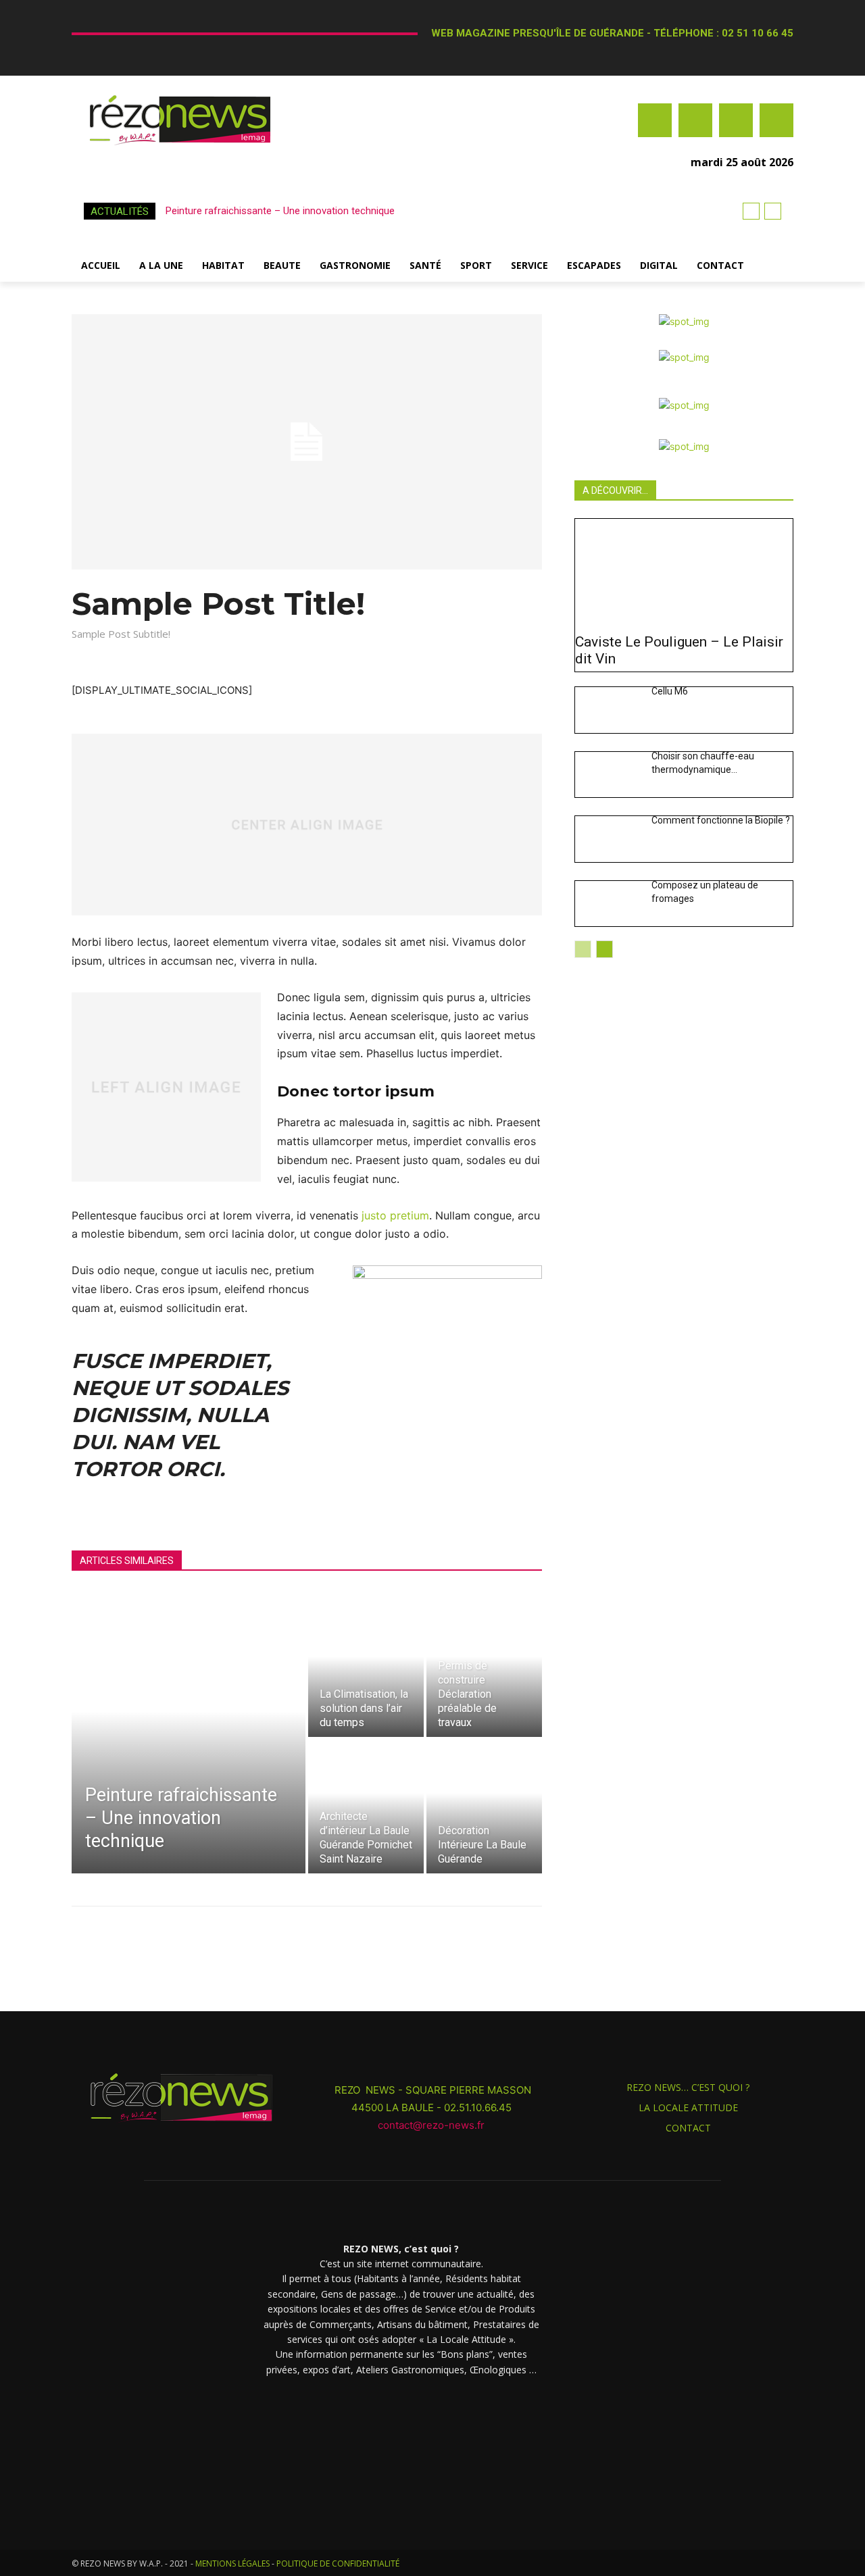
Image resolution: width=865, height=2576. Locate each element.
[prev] (751, 211)
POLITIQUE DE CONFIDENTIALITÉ (338, 2564)
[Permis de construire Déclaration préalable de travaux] (484, 1670)
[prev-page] (583, 949)
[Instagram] (695, 120)
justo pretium (395, 1215)
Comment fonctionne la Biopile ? (721, 820)
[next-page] (604, 949)
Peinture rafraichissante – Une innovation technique (280, 211)
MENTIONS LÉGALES (232, 2564)
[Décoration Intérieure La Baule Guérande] (484, 1807)
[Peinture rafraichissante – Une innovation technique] (189, 1738)
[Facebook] (655, 120)
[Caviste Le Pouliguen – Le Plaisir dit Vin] (684, 573)
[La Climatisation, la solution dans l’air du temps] (366, 1670)
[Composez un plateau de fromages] (608, 904)
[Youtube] (776, 120)
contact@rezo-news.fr (432, 2125)
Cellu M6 (670, 691)
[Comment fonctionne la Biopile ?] (608, 839)
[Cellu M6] (608, 710)
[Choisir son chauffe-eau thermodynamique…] (608, 775)
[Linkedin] (736, 120)
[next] (773, 211)
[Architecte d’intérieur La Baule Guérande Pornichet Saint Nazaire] (366, 1807)
